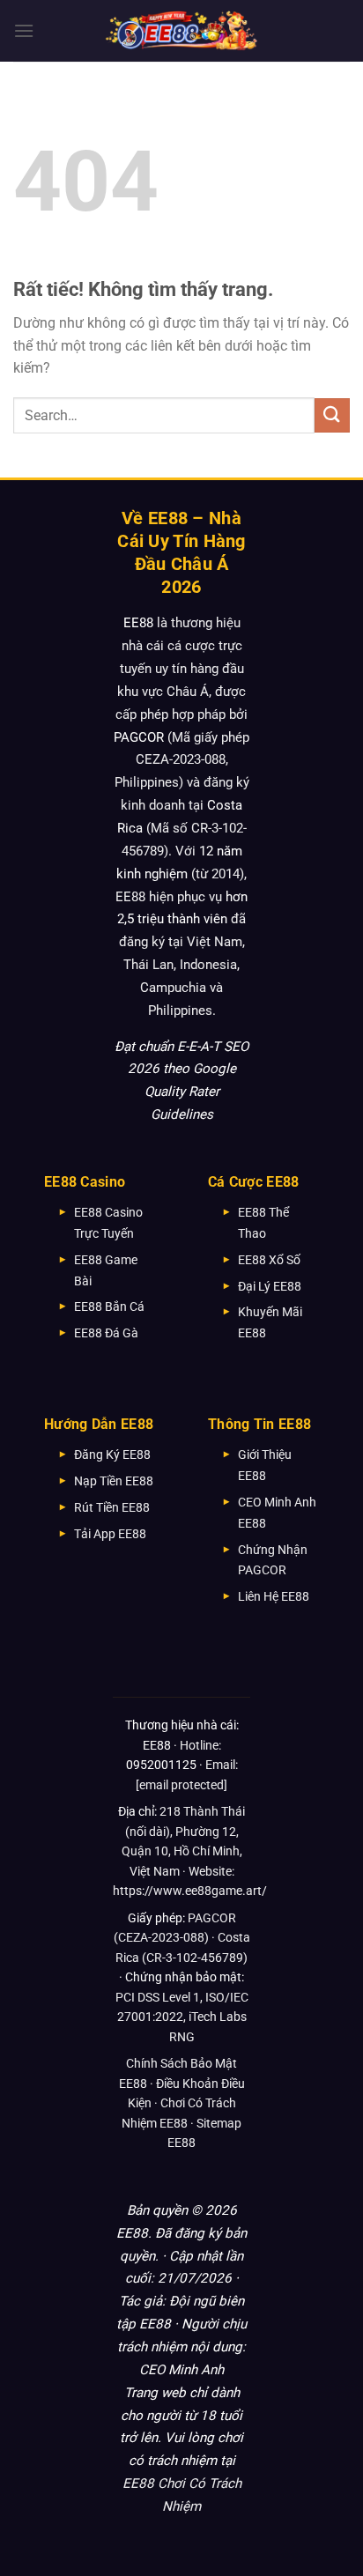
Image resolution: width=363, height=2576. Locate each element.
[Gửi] (332, 415)
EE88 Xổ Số (269, 1260)
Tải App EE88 (110, 1534)
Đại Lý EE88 (270, 1286)
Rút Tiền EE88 (112, 1507)
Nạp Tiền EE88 (114, 1481)
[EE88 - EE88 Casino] (181, 30)
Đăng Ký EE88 (112, 1455)
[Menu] (24, 30)
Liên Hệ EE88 (274, 1596)
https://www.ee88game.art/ (190, 1891)
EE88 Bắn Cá (109, 1307)
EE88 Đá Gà (106, 1333)
